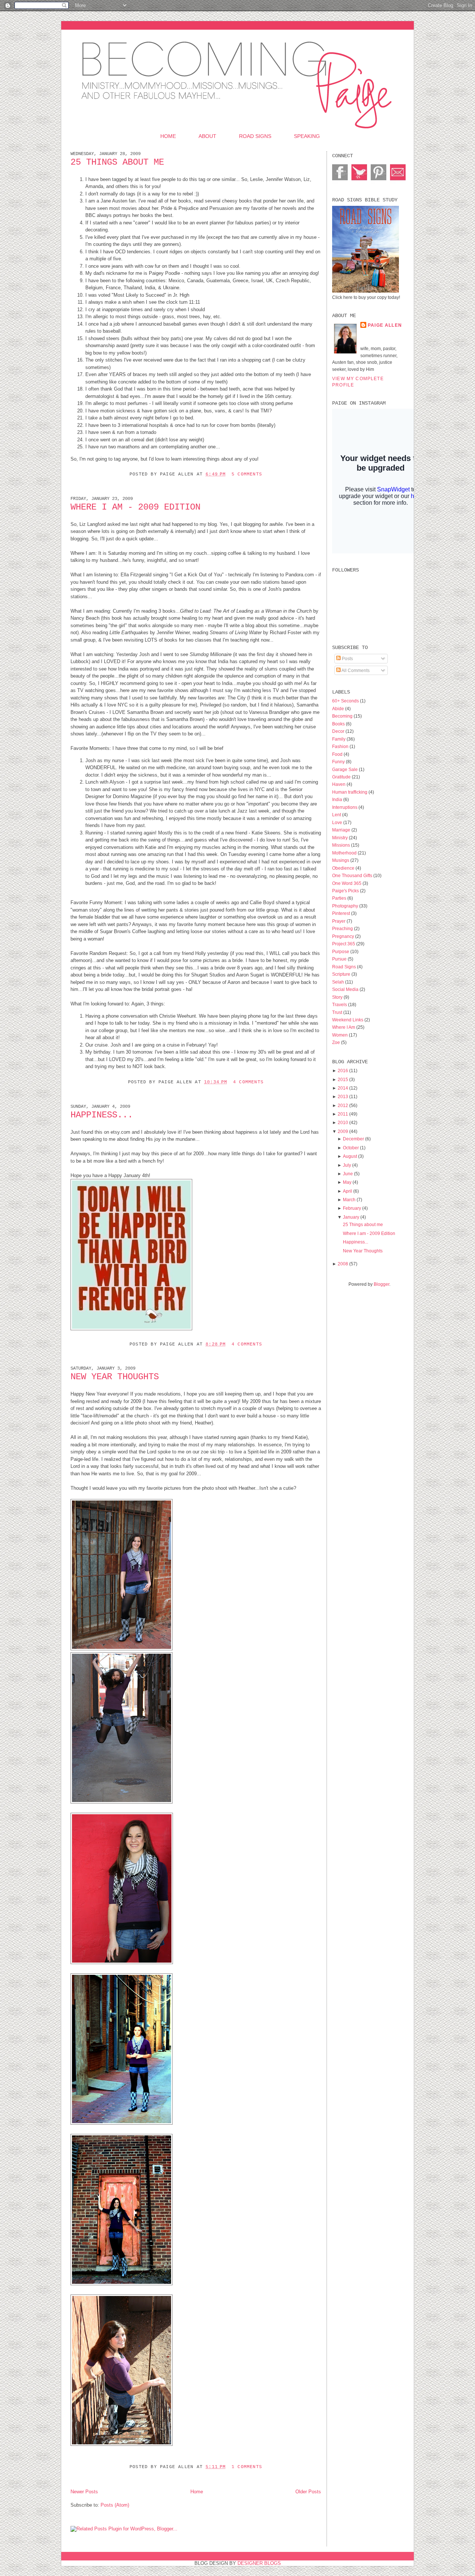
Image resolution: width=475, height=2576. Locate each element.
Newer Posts (84, 2492)
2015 (343, 1079)
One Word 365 (347, 883)
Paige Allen (385, 325)
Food (338, 754)
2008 (343, 1264)
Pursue (340, 959)
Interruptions (345, 807)
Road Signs (255, 136)
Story (338, 997)
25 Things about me (117, 162)
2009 (343, 1131)
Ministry (340, 838)
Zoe (337, 1042)
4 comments (248, 1082)
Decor (339, 731)
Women (340, 1035)
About (207, 136)
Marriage (342, 830)
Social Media (346, 989)
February (352, 1208)
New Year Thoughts (115, 1377)
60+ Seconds (346, 701)
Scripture (342, 974)
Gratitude (342, 777)
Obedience (344, 868)
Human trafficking (350, 792)
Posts (347, 658)
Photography (346, 906)
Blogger (381, 1284)
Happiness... (102, 1115)
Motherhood (345, 853)
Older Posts (308, 2492)
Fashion (341, 746)
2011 (343, 1114)
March (349, 1200)
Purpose (341, 951)
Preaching (343, 928)
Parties (340, 898)
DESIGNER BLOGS (259, 2563)
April (348, 1191)
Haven (339, 784)
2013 (343, 1096)
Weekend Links (348, 1020)
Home (168, 136)
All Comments (355, 670)
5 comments (247, 474)
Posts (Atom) (115, 2505)
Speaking (307, 136)
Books (339, 724)
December (353, 1139)
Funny (339, 762)
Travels (340, 1004)
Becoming (343, 716)
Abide (339, 709)
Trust (338, 1012)
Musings (341, 860)
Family (339, 739)
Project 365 (344, 944)
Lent (337, 815)
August (350, 1156)
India (338, 799)
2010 (343, 1122)
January (351, 1217)
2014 (343, 1088)
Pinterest (342, 913)
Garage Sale (345, 769)
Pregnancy (344, 936)
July (347, 1165)
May (347, 1182)
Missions (342, 845)
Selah (339, 982)
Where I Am (344, 1027)
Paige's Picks (346, 891)
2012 (343, 1105)
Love (338, 822)
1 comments (247, 2467)
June (348, 1174)
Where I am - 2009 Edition (135, 507)
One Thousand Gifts (353, 875)
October (351, 1148)
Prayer (339, 921)
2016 (343, 1070)
